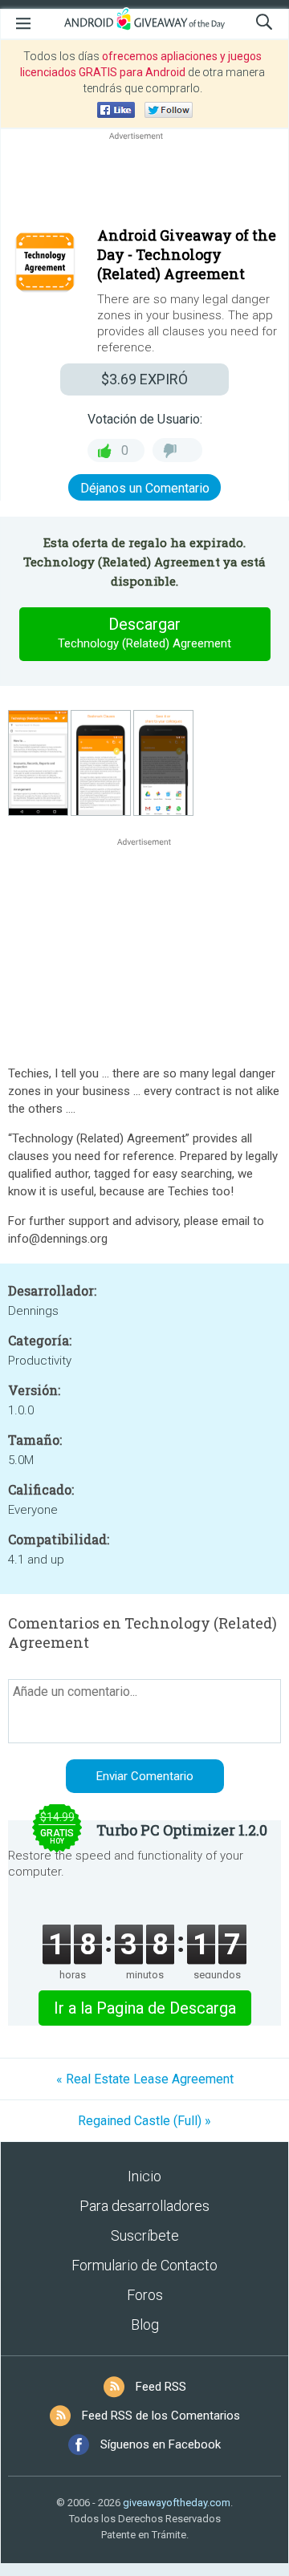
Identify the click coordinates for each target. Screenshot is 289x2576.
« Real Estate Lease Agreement (145, 2079)
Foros (145, 2295)
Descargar (144, 633)
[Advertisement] (144, 182)
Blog (145, 2324)
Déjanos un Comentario (145, 488)
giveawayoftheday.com (177, 2503)
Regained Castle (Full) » (144, 2121)
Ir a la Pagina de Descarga (145, 2008)
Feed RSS (161, 2387)
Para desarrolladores (144, 2206)
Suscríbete (145, 2235)
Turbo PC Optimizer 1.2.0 (182, 1830)
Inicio (144, 2176)
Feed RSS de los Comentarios (161, 2416)
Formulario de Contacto (144, 2265)
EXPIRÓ (144, 379)
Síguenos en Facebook (161, 2444)
